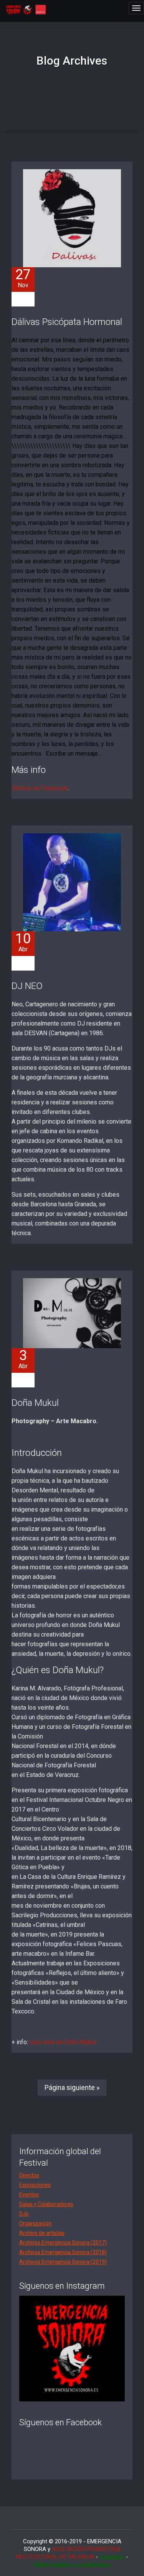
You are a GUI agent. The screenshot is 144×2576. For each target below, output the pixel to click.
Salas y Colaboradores (46, 2204)
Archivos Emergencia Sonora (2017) (63, 2243)
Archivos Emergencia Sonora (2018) (63, 2252)
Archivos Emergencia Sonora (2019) (63, 2262)
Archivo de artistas (42, 2233)
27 (23, 278)
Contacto (112, 2557)
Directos (29, 2175)
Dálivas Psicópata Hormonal (67, 322)
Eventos (29, 2195)
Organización (35, 2223)
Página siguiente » (72, 2087)
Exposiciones (35, 2185)
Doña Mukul (35, 1403)
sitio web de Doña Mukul (63, 2042)
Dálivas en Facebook (40, 788)
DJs (24, 2214)
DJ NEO (27, 986)
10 (23, 942)
